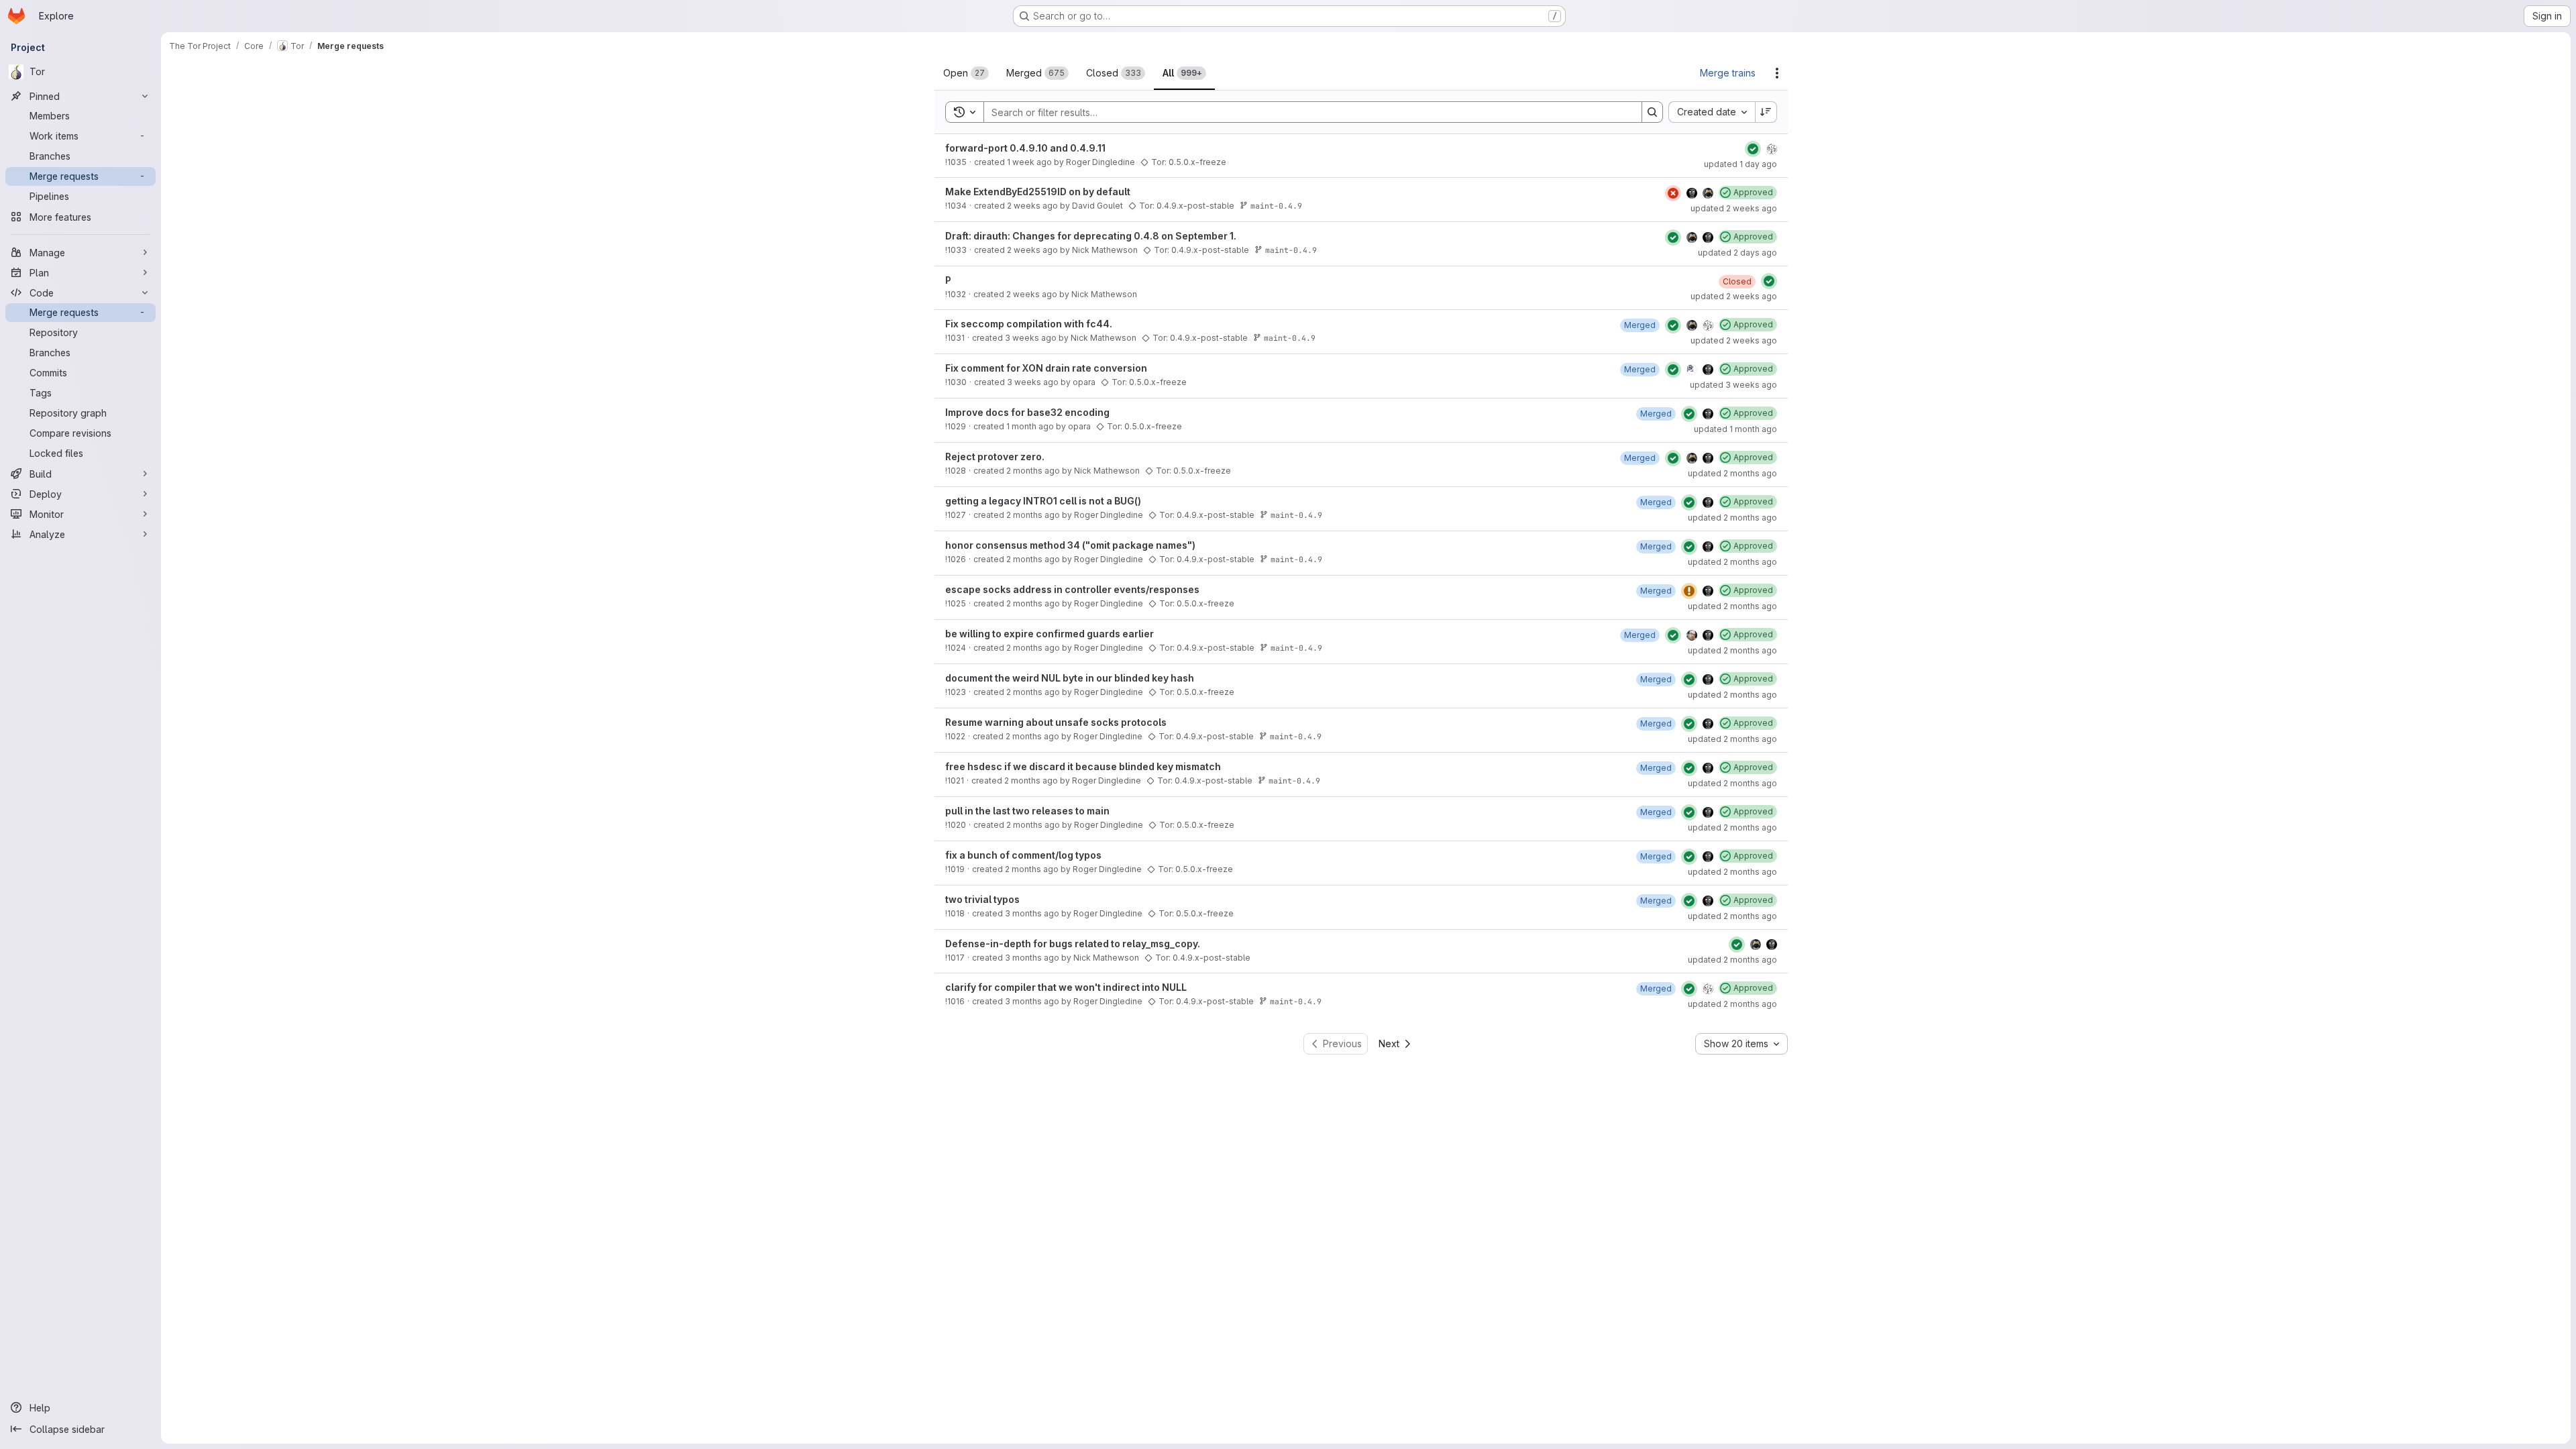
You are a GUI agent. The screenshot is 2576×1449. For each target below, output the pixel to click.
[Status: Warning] (1689, 591)
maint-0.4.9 (1276, 206)
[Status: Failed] (1673, 193)
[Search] (1652, 112)
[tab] (966, 73)
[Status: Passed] (1753, 149)
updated (1740, 164)
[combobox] (1712, 112)
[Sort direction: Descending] (1766, 112)
